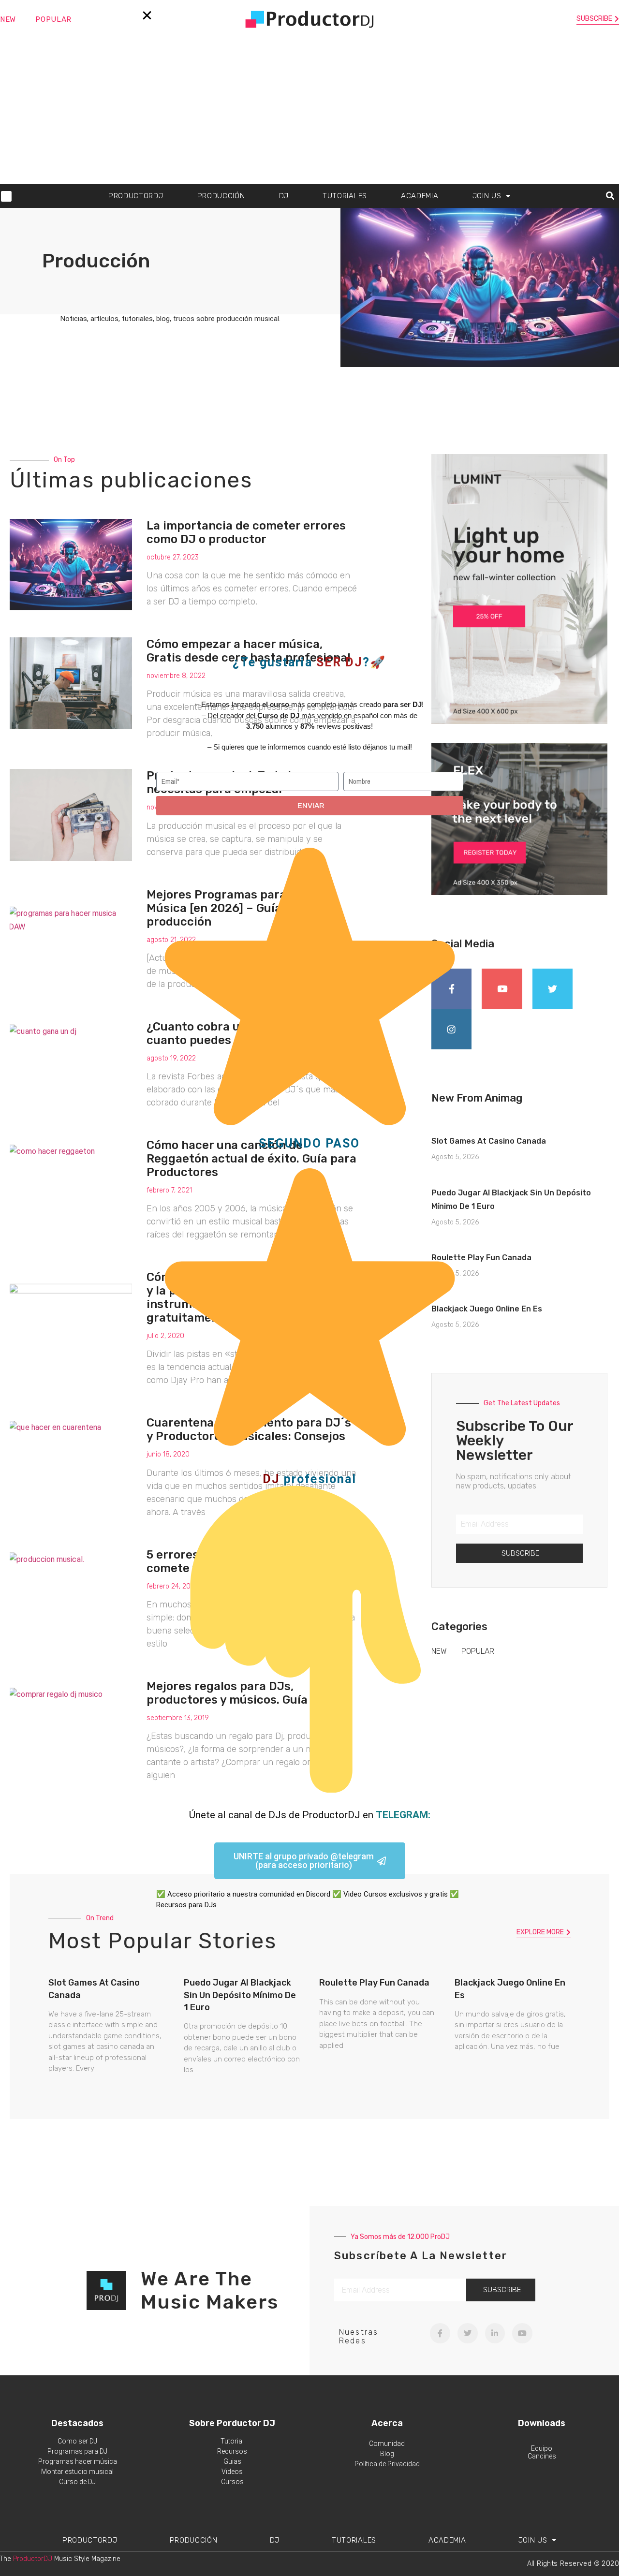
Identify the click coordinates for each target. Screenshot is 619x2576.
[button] (147, 15)
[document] (309, 1288)
